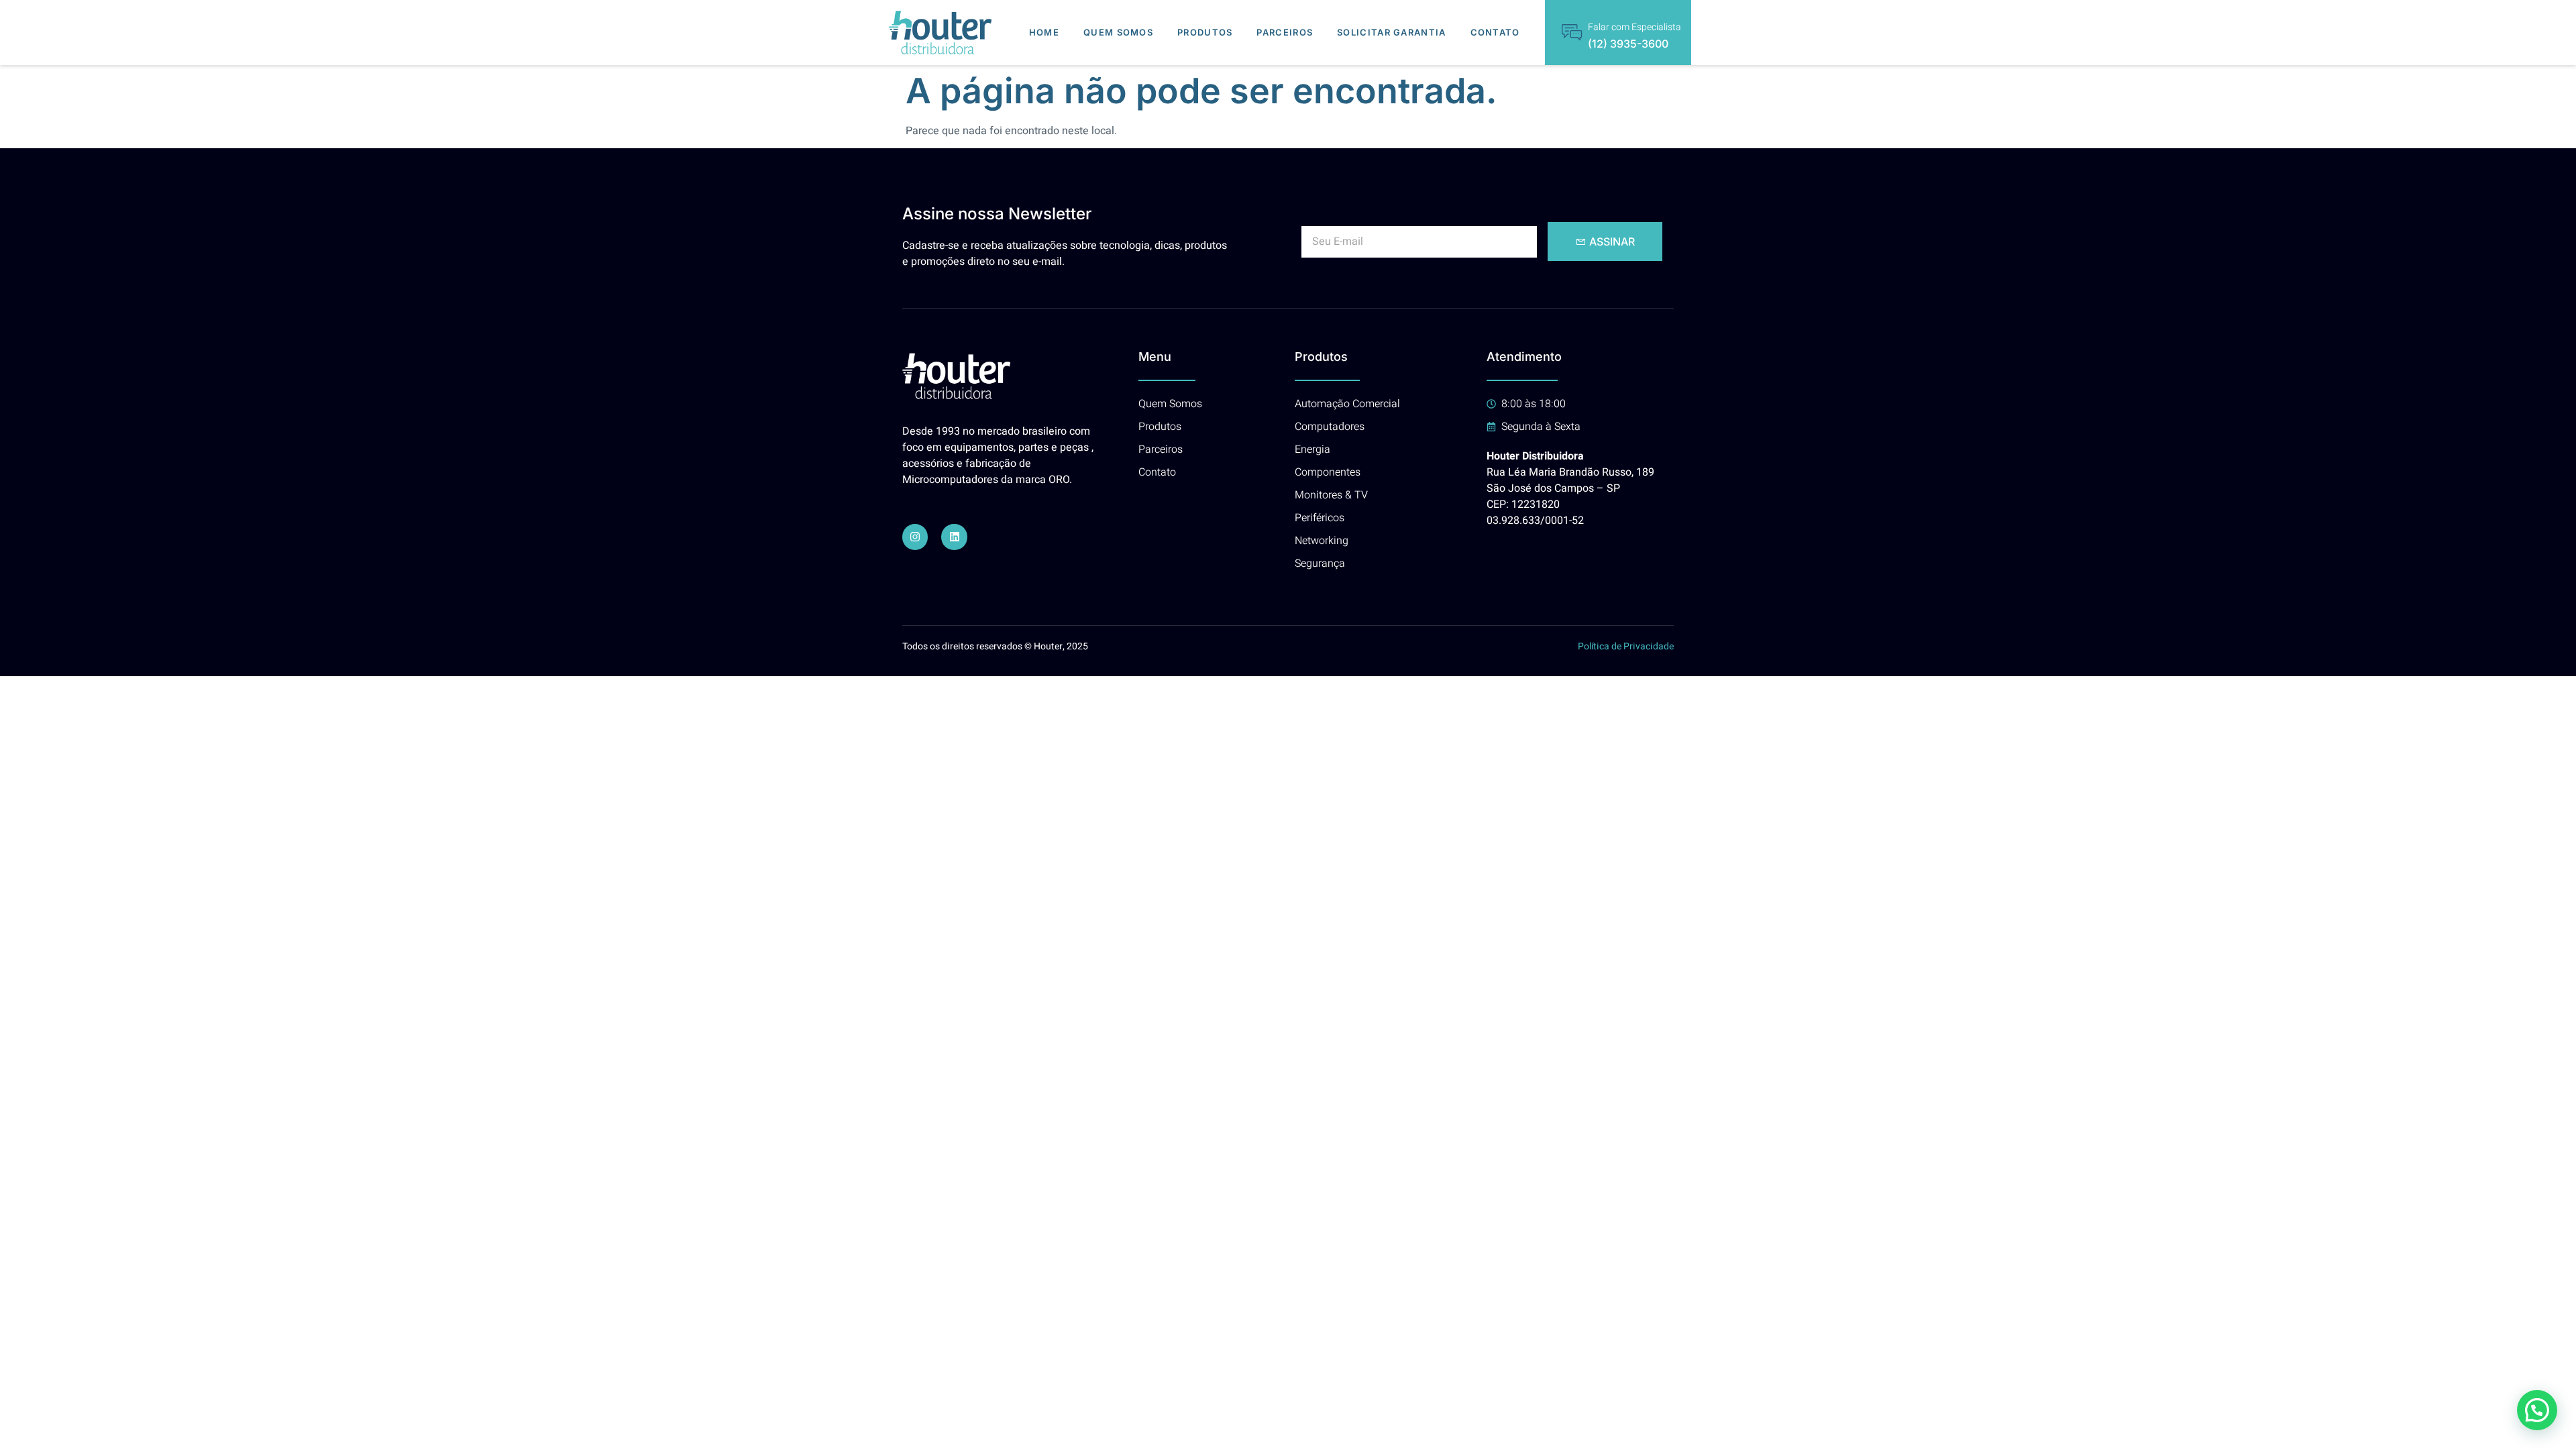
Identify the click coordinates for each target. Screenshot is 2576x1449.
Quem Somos (1118, 32)
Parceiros (1285, 32)
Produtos (1205, 32)
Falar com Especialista (1634, 27)
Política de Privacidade (1626, 646)
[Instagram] (915, 537)
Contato (1495, 32)
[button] (2537, 1410)
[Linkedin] (954, 537)
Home (1044, 32)
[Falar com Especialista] (1572, 32)
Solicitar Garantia (1391, 32)
